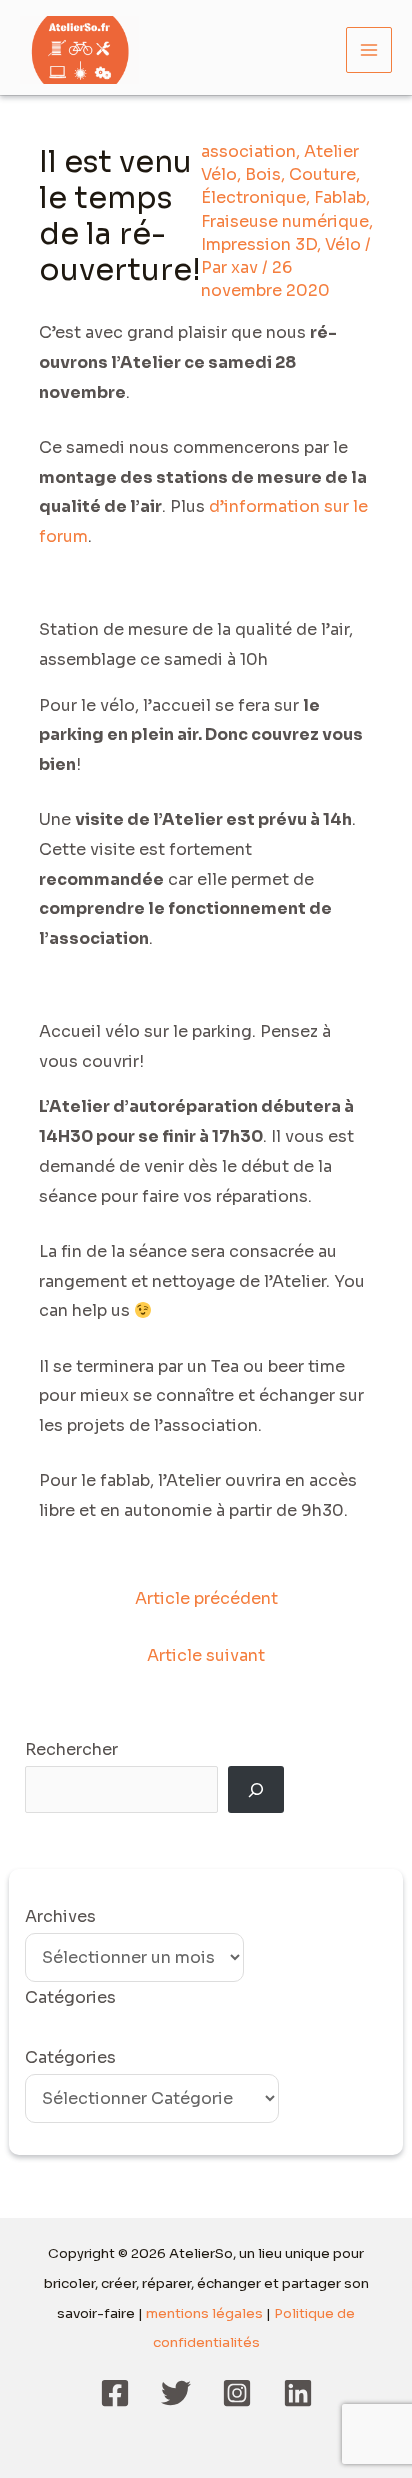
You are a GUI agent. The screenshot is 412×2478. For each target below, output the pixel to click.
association (248, 151)
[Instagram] (237, 2393)
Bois (263, 174)
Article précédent (206, 1598)
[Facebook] (115, 2393)
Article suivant (206, 1655)
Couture (322, 174)
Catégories (70, 2057)
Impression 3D (259, 244)
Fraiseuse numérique (285, 221)
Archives (60, 1916)
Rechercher (71, 1749)
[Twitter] (176, 2393)
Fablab (340, 197)
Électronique (253, 197)
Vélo (343, 244)
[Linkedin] (298, 2393)
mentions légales (204, 2313)
